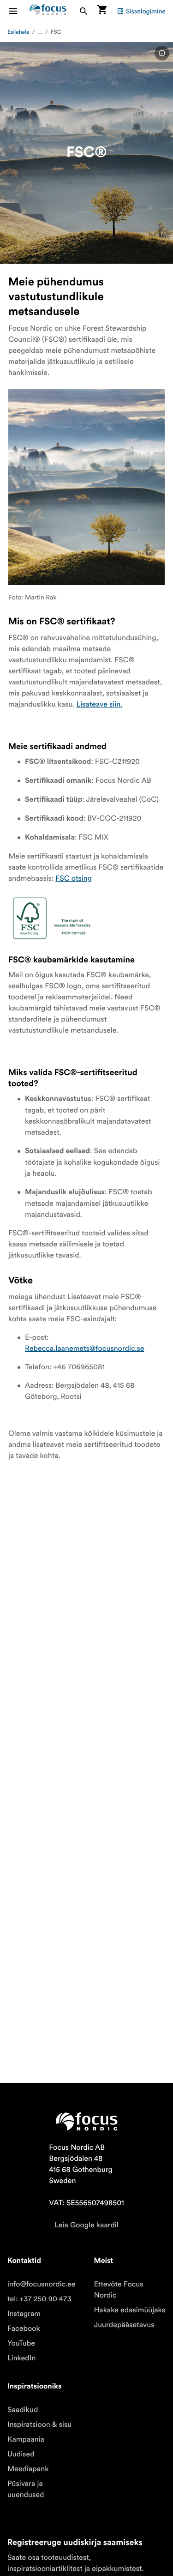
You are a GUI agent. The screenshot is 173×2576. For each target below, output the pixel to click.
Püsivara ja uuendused (26, 2489)
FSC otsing (74, 878)
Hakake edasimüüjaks (130, 2310)
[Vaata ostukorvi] (102, 11)
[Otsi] (84, 11)
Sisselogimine (146, 11)
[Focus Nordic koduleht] (48, 11)
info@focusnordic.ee (42, 2284)
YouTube (21, 2343)
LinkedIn (21, 2358)
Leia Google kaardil (86, 2225)
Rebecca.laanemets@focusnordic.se (85, 1348)
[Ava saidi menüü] (18, 11)
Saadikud (23, 2410)
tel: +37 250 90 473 (39, 2299)
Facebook (24, 2328)
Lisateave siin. (99, 704)
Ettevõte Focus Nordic (119, 2290)
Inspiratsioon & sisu (39, 2425)
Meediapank (28, 2469)
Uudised (21, 2454)
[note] (162, 53)
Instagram (24, 2314)
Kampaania (26, 2439)
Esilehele (18, 32)
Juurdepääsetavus (124, 2325)
